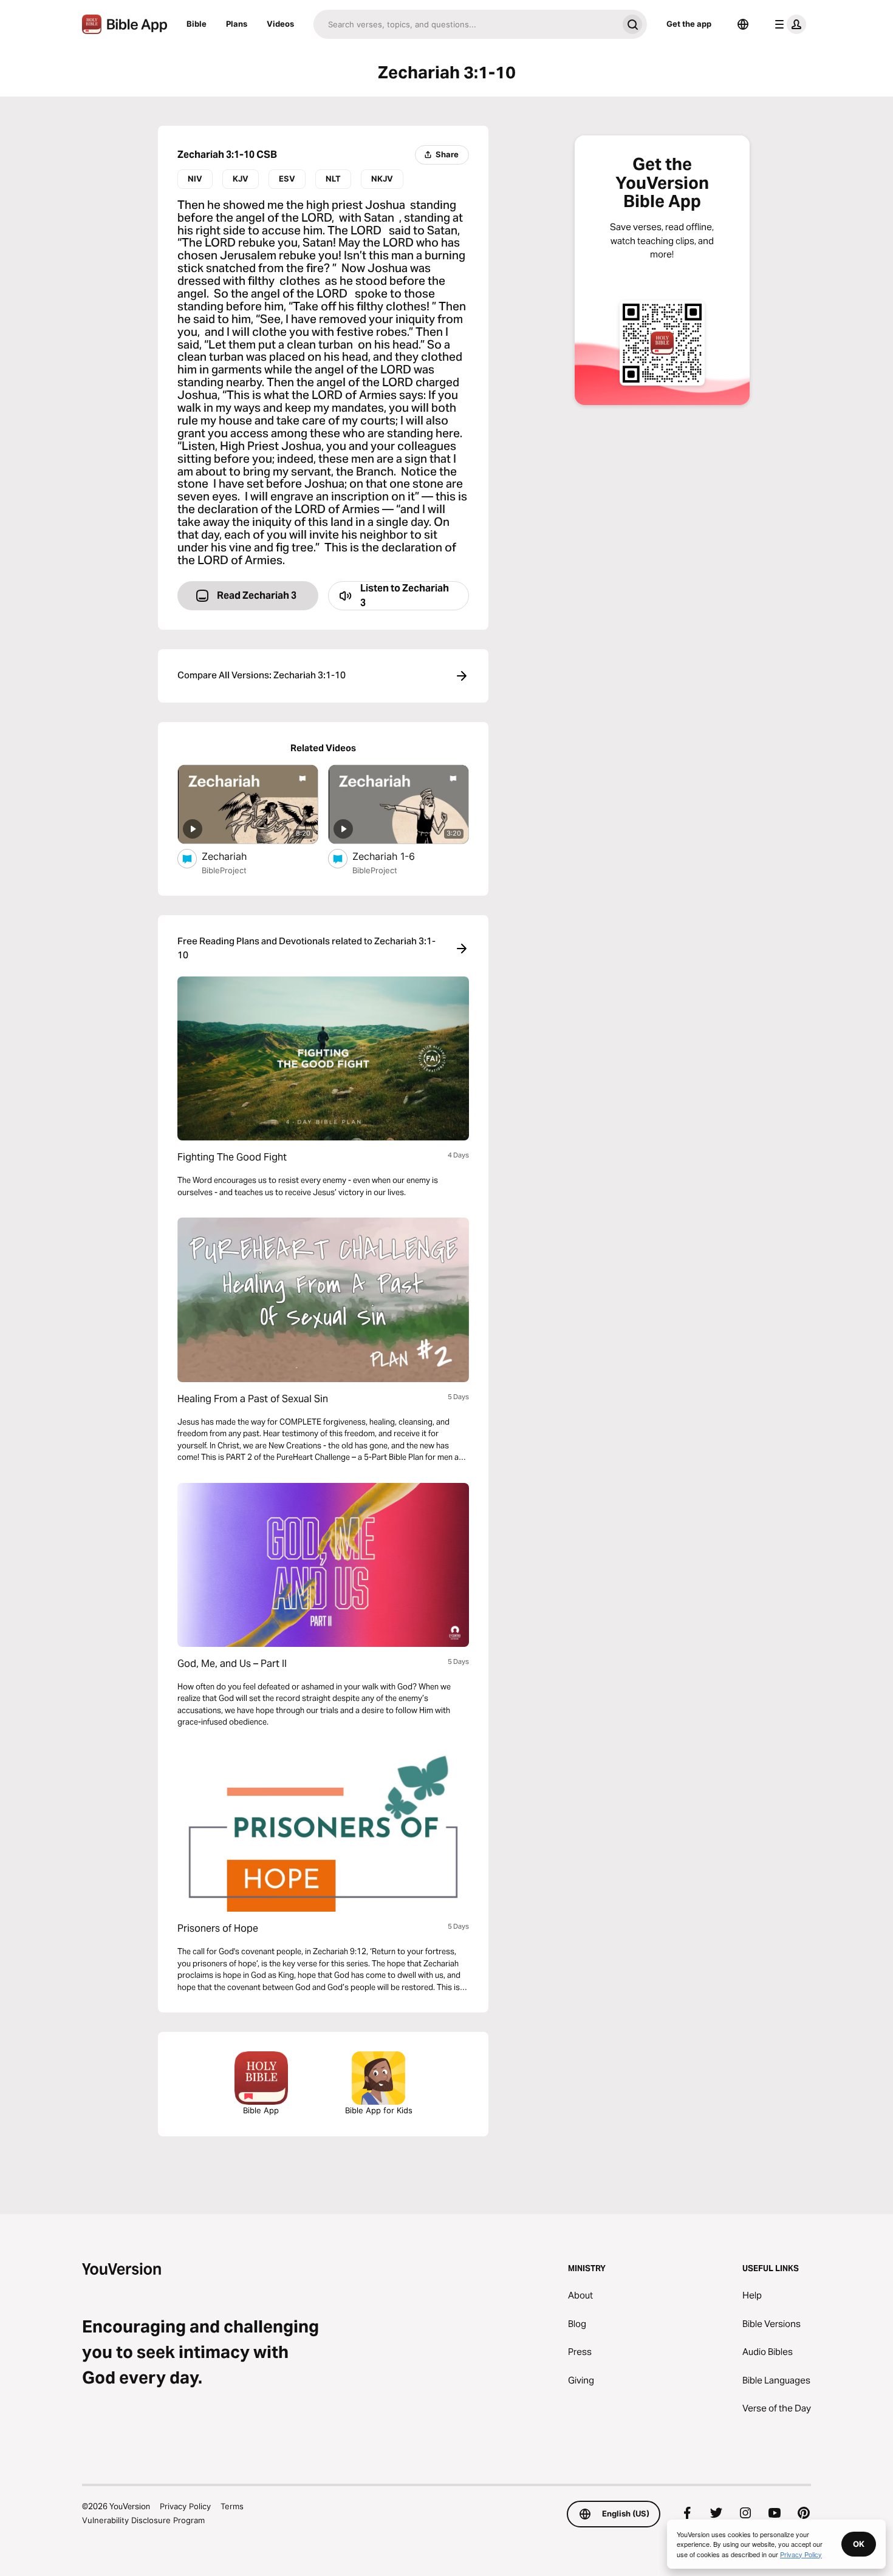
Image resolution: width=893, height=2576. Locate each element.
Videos (280, 24)
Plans (237, 24)
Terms (232, 2506)
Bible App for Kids (379, 2110)
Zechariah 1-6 (396, 856)
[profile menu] (788, 24)
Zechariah (237, 856)
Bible (197, 24)
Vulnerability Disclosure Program (143, 2520)
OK (859, 2544)
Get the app (689, 24)
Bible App (261, 2110)
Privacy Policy (185, 2506)
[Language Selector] (743, 24)
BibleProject (224, 870)
